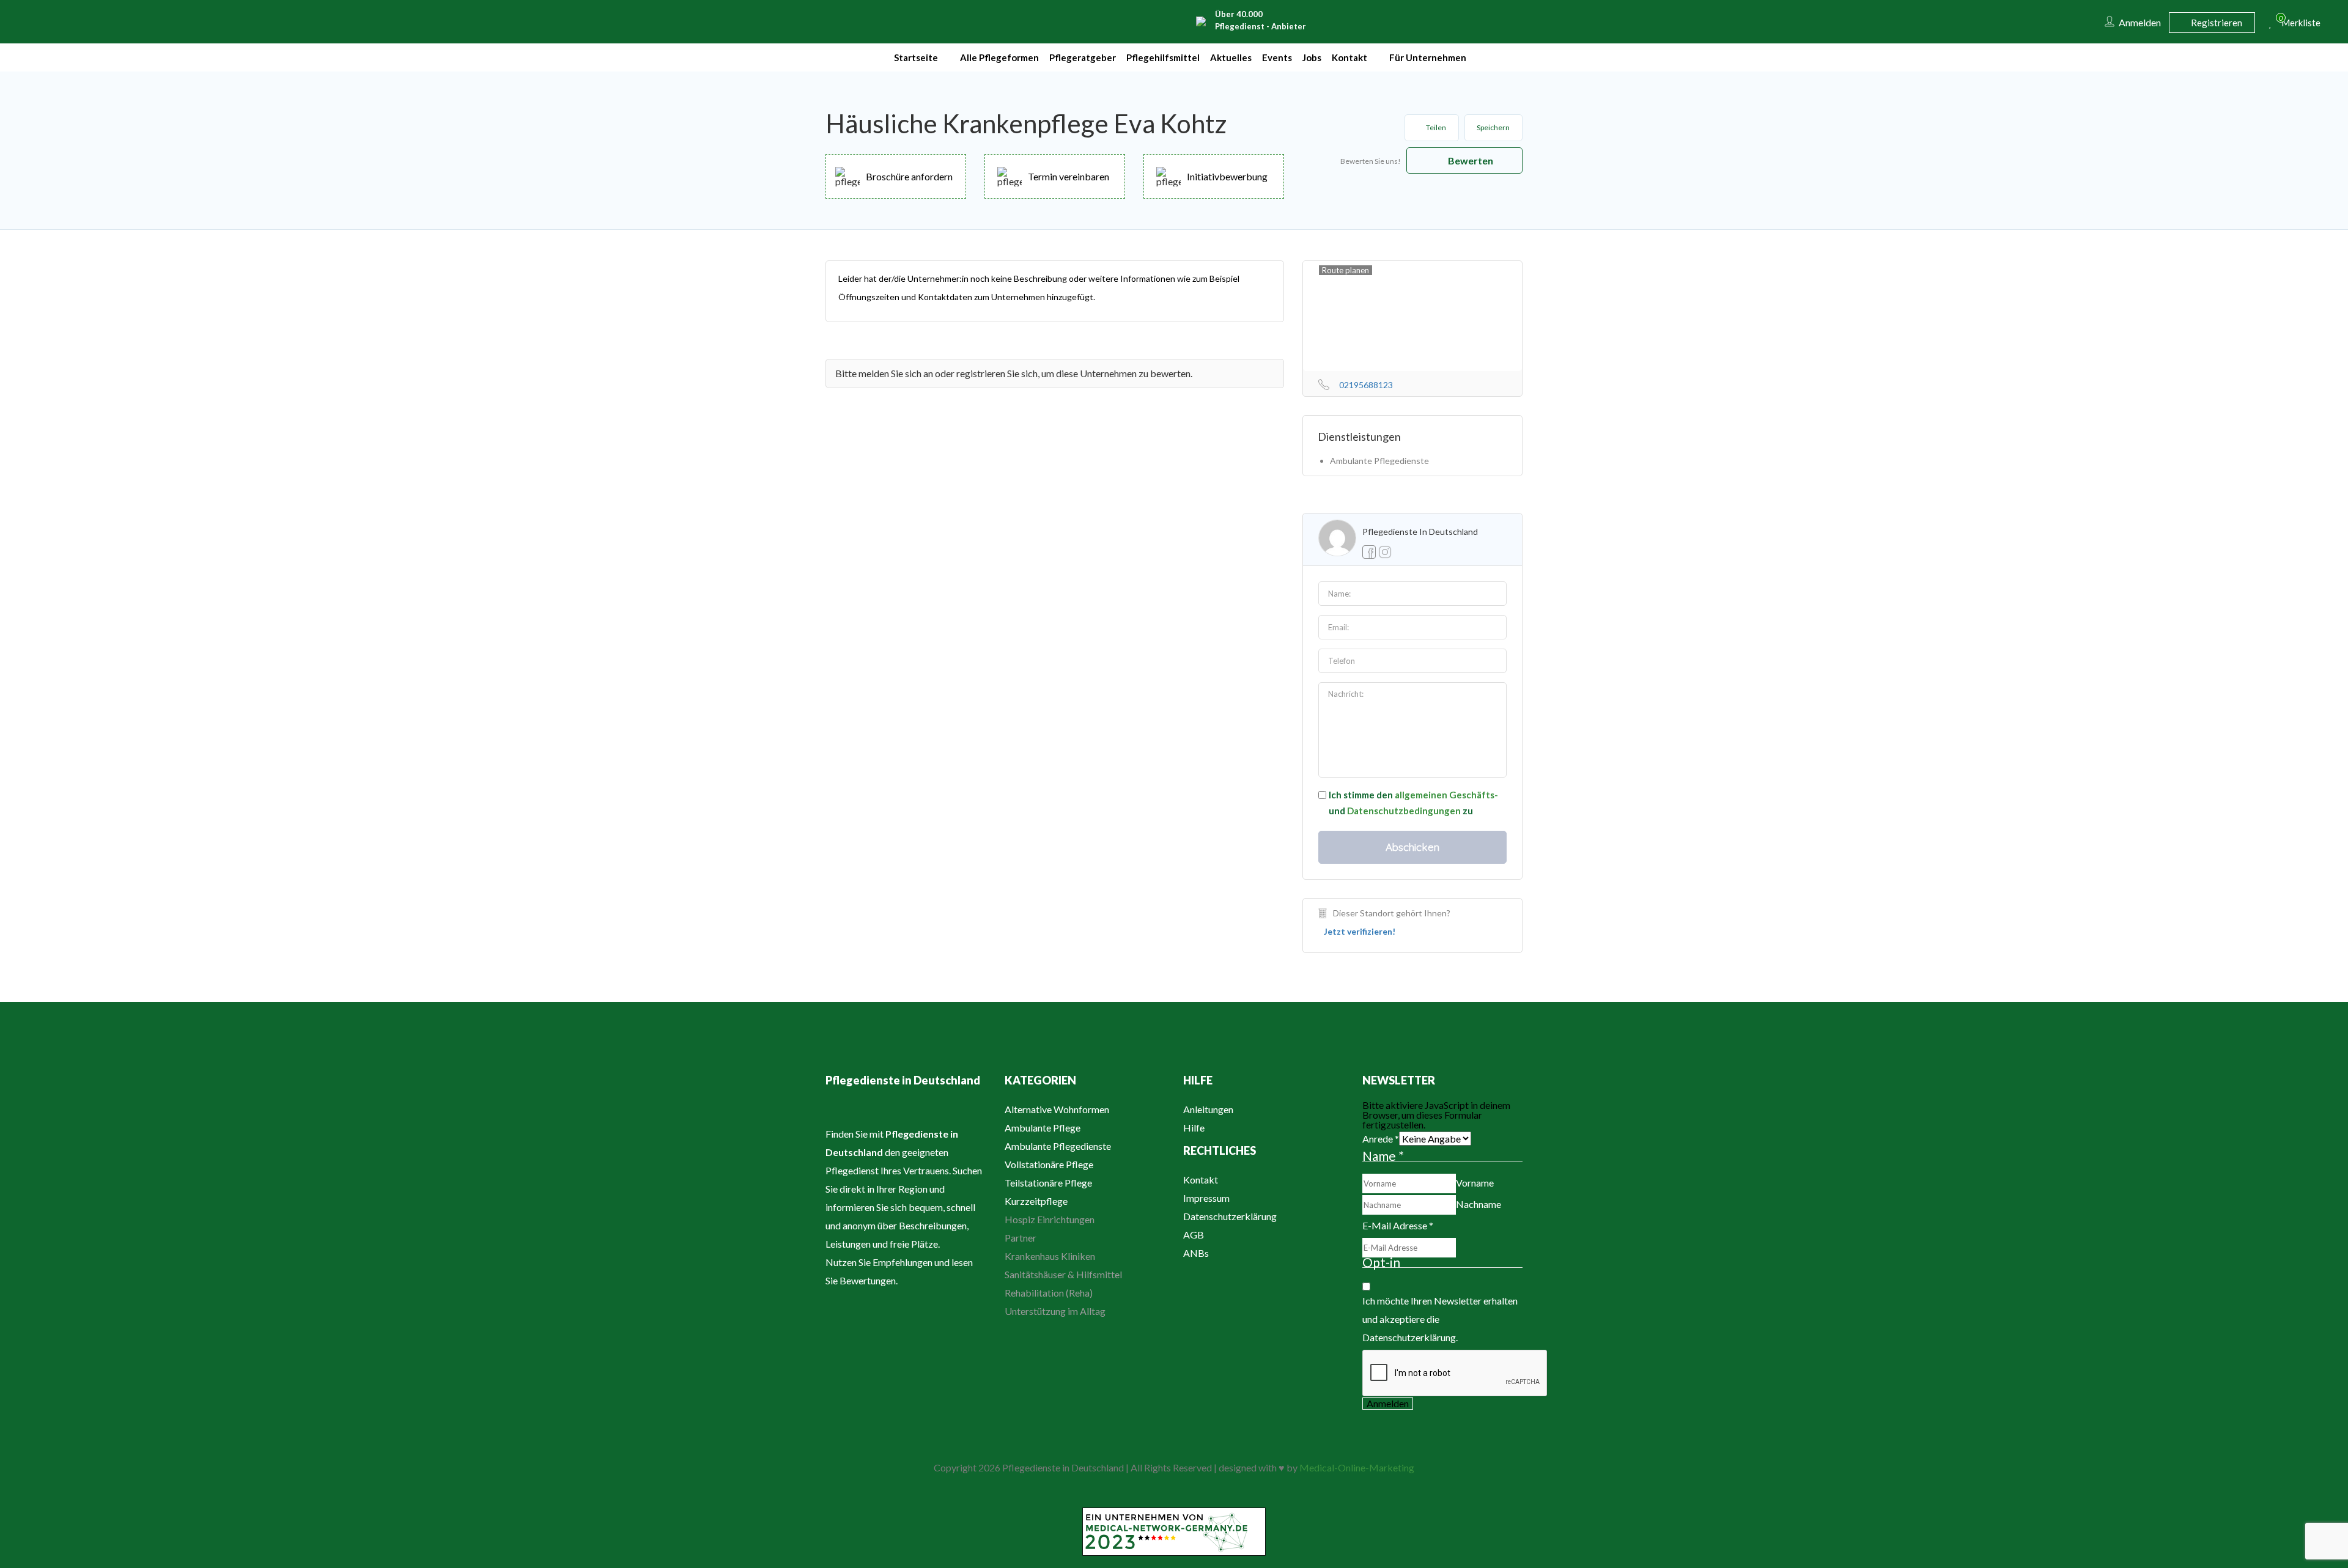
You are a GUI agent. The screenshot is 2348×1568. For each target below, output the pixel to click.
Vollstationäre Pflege (1049, 1164)
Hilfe (1194, 1128)
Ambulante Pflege (1043, 1128)
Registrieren (2216, 23)
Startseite (916, 57)
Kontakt (1349, 57)
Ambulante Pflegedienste (1058, 1146)
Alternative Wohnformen (1057, 1109)
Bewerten (1470, 160)
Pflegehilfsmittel (1163, 57)
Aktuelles (1231, 57)
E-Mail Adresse (1398, 1225)
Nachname (1479, 1204)
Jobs (1312, 57)
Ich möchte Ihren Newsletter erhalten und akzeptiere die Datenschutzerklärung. (1440, 1319)
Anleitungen (1208, 1109)
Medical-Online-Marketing (1357, 1467)
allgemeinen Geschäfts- (1446, 795)
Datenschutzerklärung (1230, 1216)
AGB (1194, 1235)
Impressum (1206, 1198)
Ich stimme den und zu (1413, 803)
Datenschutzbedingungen (1404, 811)
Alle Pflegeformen (999, 57)
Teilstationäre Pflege (1048, 1183)
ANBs (1196, 1253)
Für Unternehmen (1428, 57)
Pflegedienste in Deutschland (1420, 532)
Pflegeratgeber (1083, 57)
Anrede (1381, 1139)
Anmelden (1388, 1403)
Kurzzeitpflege (1036, 1201)
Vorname (1475, 1183)
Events (1277, 57)
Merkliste (2296, 21)
